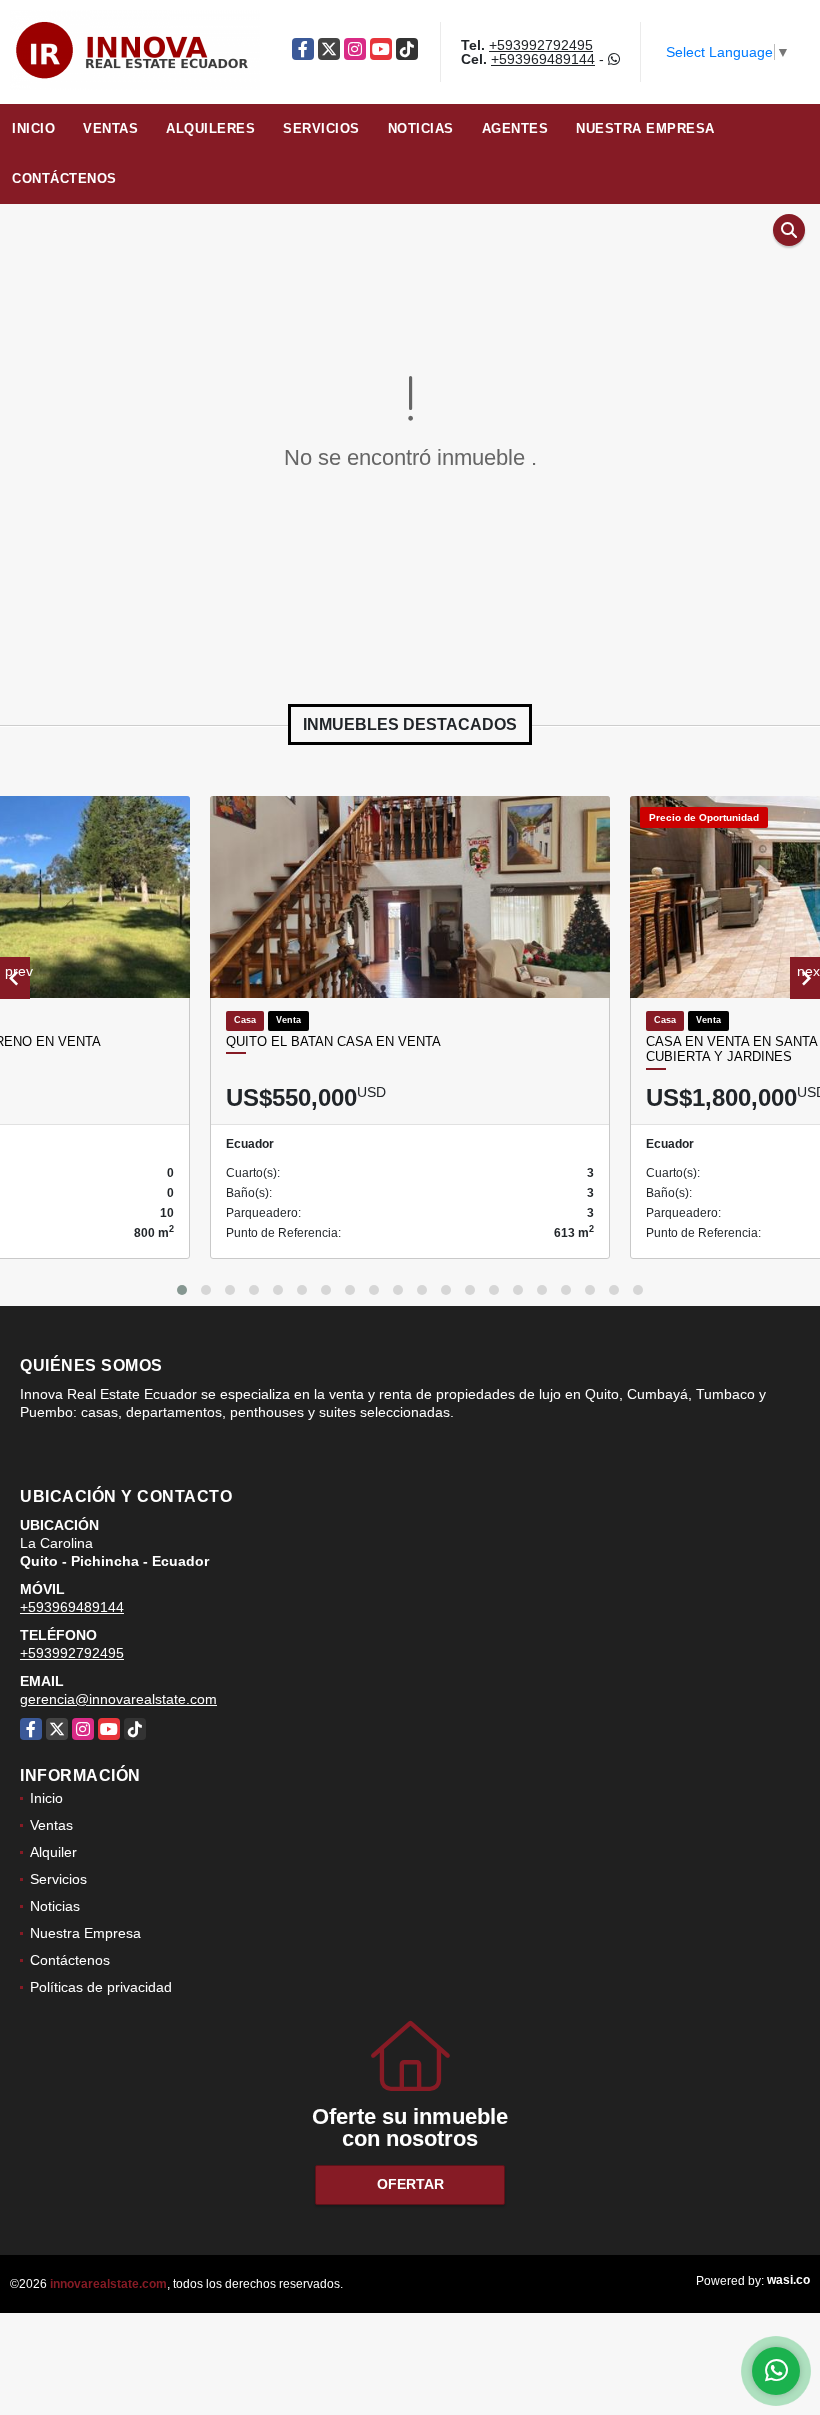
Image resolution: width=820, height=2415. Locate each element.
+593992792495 (541, 45)
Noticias (421, 128)
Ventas (110, 128)
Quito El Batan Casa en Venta (333, 1041)
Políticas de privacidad (101, 1987)
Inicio (33, 128)
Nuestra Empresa (645, 128)
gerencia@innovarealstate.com (118, 1699)
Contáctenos (64, 178)
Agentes (515, 128)
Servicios (321, 128)
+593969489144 (543, 59)
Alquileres (210, 128)
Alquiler (53, 1852)
